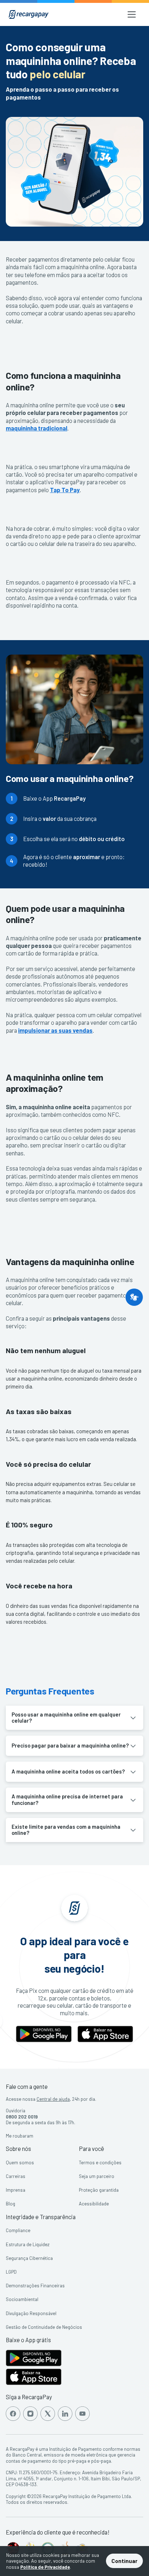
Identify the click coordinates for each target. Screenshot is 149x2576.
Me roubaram (20, 2136)
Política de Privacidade (45, 2567)
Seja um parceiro (97, 2176)
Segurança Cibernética (29, 2258)
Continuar (124, 2561)
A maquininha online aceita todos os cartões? (68, 1771)
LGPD (11, 2272)
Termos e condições (100, 2162)
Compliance (18, 2230)
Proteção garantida (99, 2190)
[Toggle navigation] (132, 14)
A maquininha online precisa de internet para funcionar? (67, 1799)
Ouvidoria (16, 2111)
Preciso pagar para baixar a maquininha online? (70, 1745)
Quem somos (20, 2162)
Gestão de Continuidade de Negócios (44, 2327)
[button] (134, 1297)
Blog (10, 2204)
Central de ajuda (53, 2099)
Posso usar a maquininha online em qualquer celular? (66, 1718)
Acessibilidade (94, 2204)
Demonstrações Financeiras (35, 2286)
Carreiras (16, 2176)
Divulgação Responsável (31, 2313)
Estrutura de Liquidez (28, 2244)
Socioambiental (22, 2299)
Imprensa (16, 2190)
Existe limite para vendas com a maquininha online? (66, 1830)
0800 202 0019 (22, 2117)
